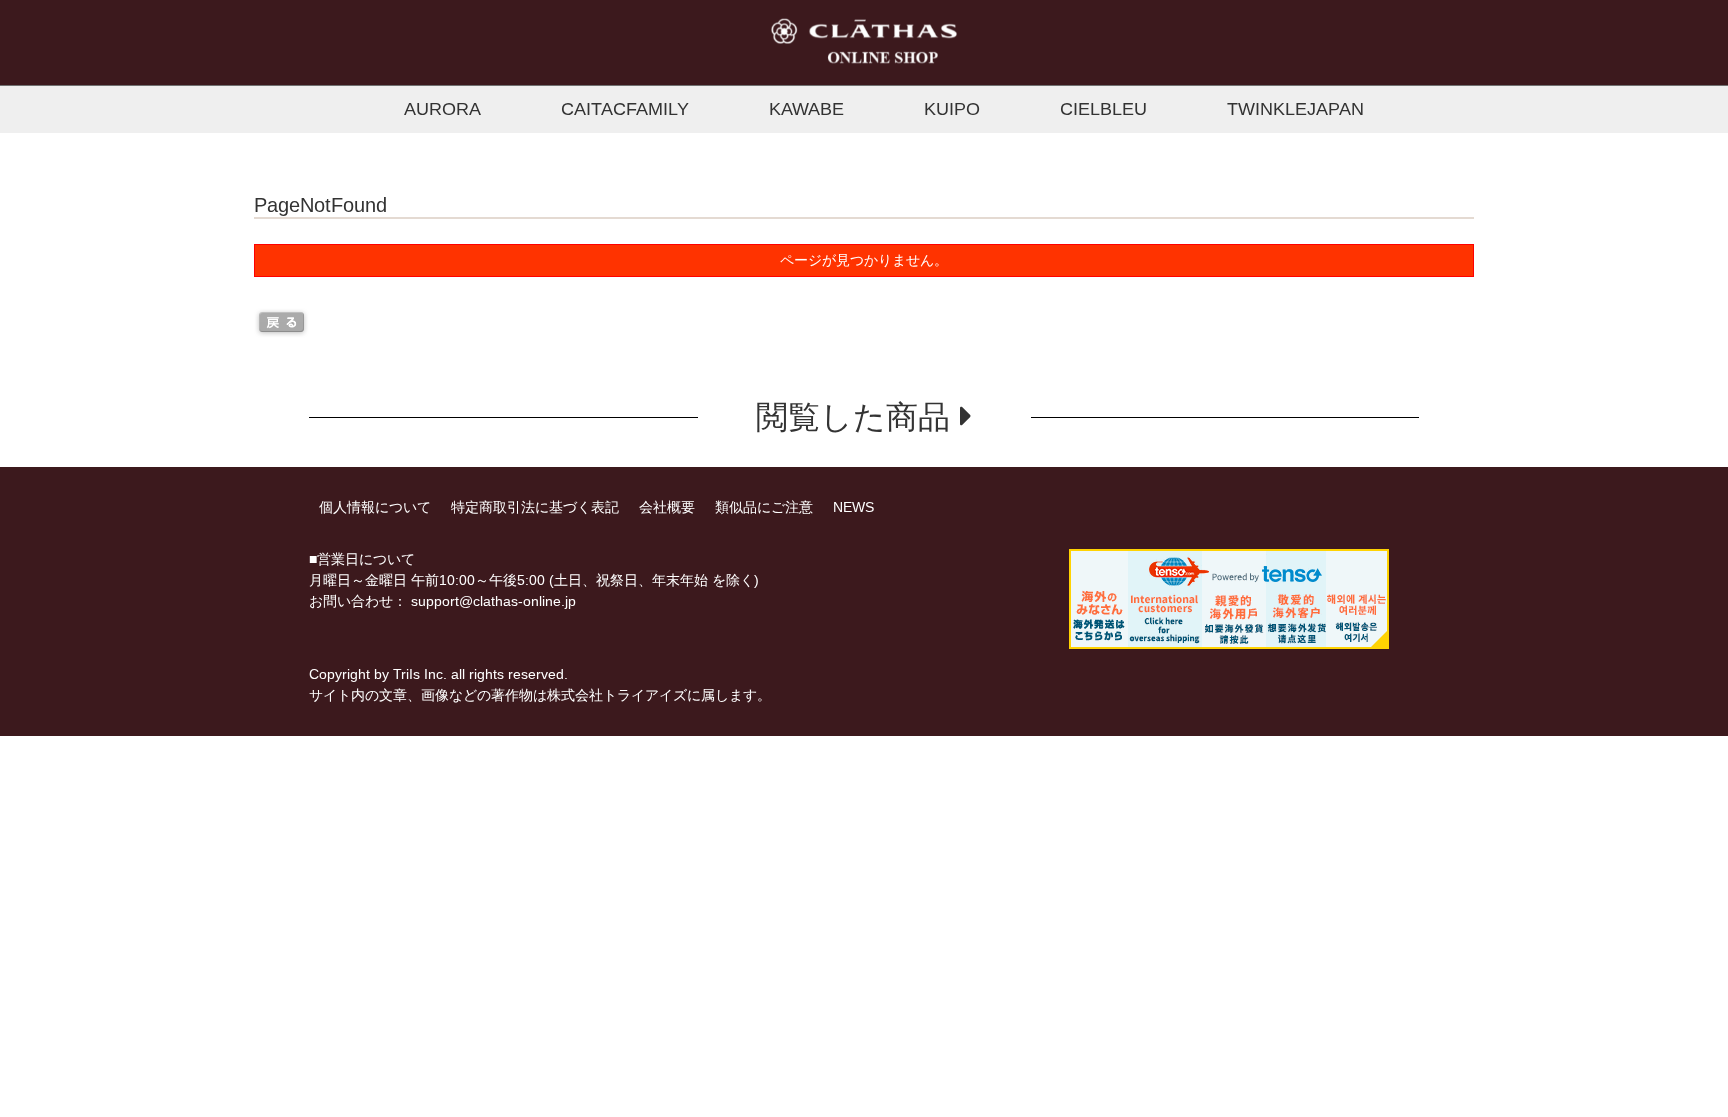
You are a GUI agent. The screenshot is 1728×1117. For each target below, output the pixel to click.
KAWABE (806, 109)
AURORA (442, 109)
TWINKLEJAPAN (1295, 109)
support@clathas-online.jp (493, 601)
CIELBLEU (1103, 109)
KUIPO (952, 109)
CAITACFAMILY (625, 109)
